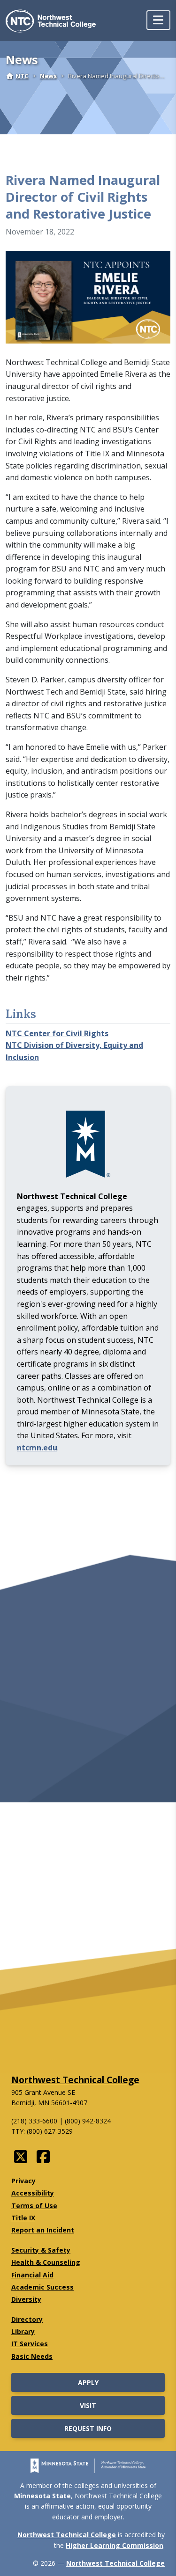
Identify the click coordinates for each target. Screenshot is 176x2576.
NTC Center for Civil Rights (57, 1033)
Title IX (23, 2218)
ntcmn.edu (37, 1448)
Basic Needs (32, 2356)
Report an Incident (43, 2230)
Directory (27, 2319)
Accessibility (33, 2193)
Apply (88, 2382)
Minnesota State (42, 2496)
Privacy (23, 2181)
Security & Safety (41, 2250)
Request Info (88, 2428)
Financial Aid (32, 2275)
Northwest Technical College (75, 2080)
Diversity (26, 2299)
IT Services (30, 2344)
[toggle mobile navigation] (158, 20)
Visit (88, 2405)
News (48, 76)
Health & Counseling (46, 2262)
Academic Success (42, 2287)
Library (23, 2331)
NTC (22, 76)
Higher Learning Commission (115, 2545)
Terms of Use (34, 2206)
